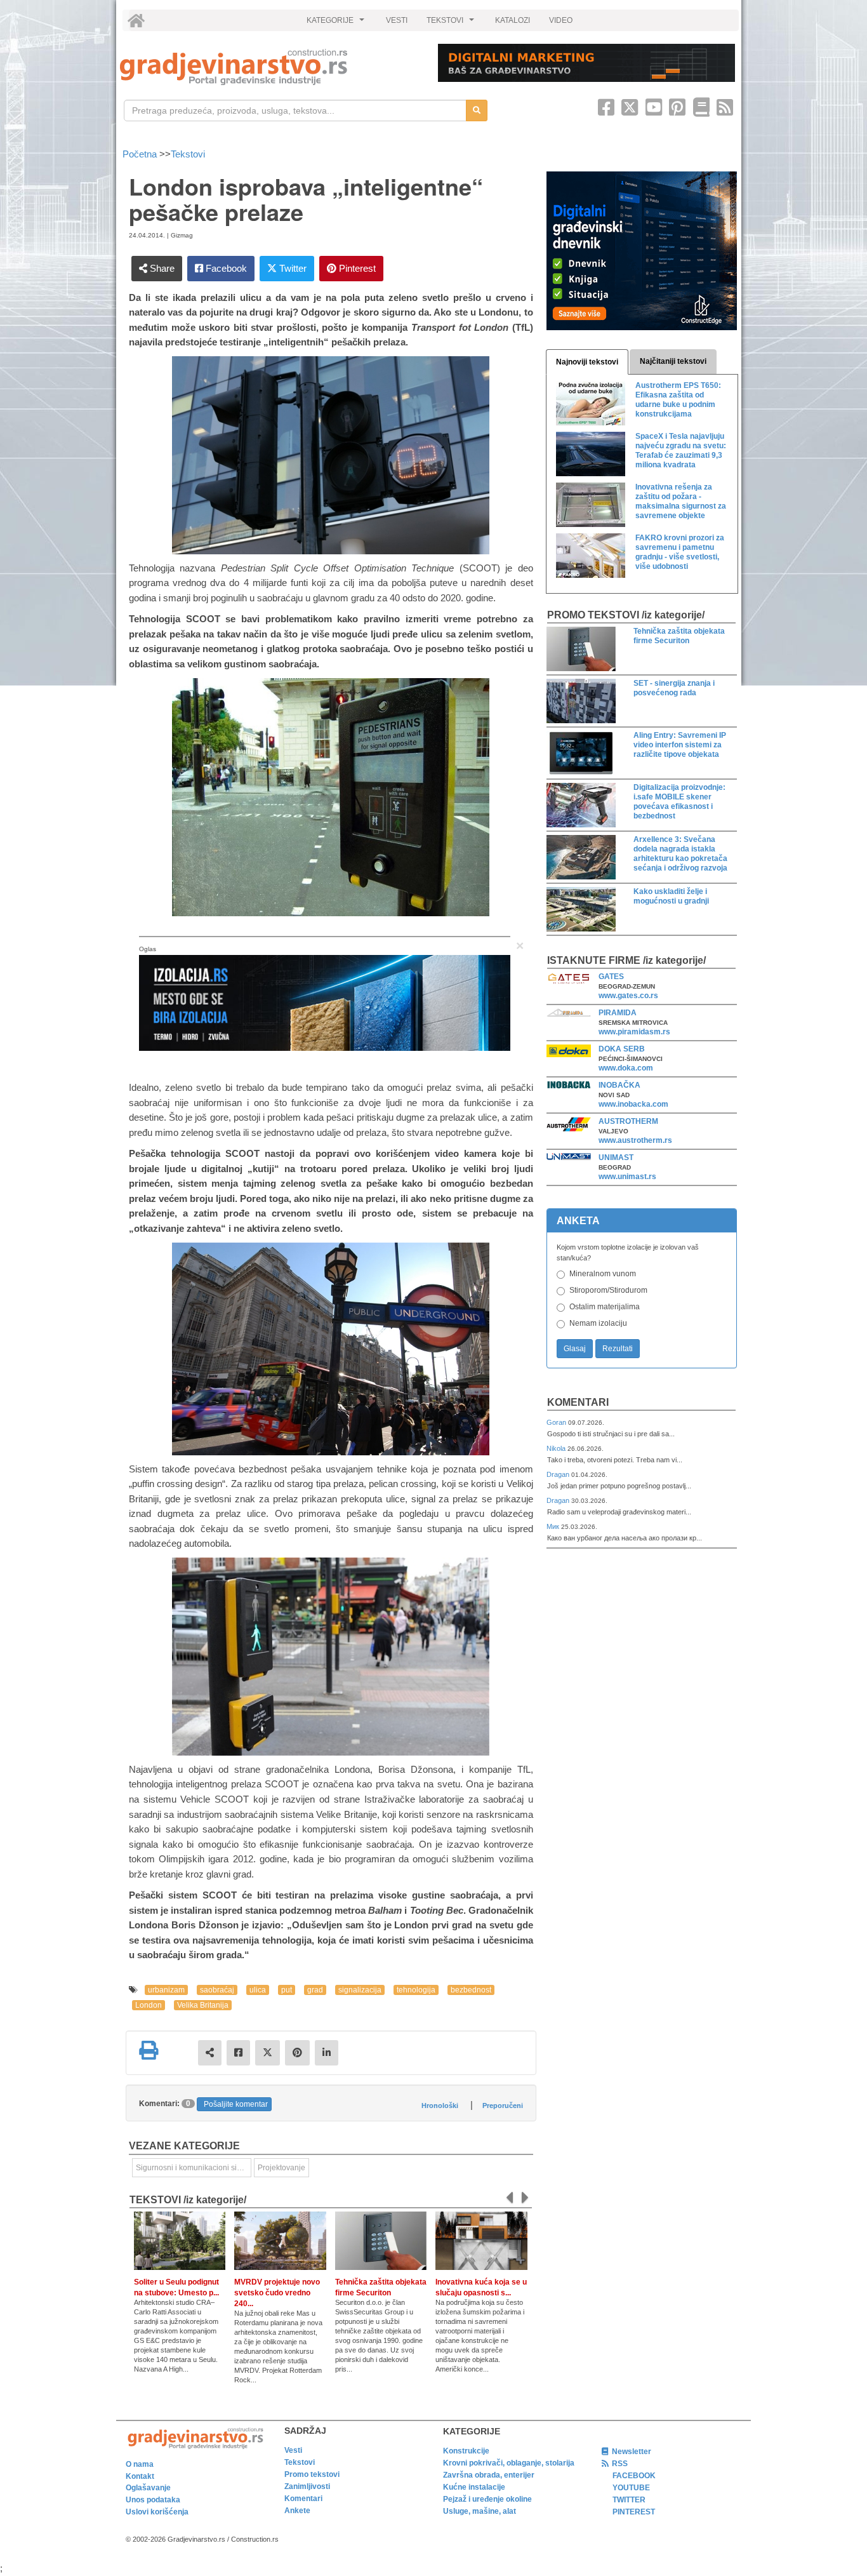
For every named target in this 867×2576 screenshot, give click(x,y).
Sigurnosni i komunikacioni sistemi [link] (194, 2168)
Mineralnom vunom (603, 1274)
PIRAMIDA (618, 1013)
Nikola (557, 1448)
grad (315, 1990)
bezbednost (471, 1990)
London (149, 2005)
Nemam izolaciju (598, 1323)
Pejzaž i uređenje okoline (487, 2499)
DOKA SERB (622, 1049)
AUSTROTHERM (628, 1121)
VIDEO (561, 20)
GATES (611, 977)
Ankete (297, 2511)
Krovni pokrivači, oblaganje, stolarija (509, 2463)
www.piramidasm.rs (634, 1032)
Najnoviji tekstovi (587, 362)
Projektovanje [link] (281, 2168)
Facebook (225, 268)
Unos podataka (153, 2500)
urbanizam (166, 1990)
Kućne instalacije (474, 2487)
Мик (554, 1526)
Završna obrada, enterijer (489, 2475)
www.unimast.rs (627, 1177)
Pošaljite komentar (236, 2104)
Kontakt (140, 2476)
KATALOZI (513, 20)
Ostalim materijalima (605, 1307)
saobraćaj (217, 1990)
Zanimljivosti (307, 2486)
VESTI (397, 20)
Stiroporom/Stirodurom (608, 1290)
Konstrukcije (466, 2451)
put (287, 1990)
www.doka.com (626, 1068)
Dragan (559, 1474)
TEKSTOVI (452, 23)
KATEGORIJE (337, 23)
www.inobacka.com (633, 1104)
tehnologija (416, 1990)
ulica (258, 1990)
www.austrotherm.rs (635, 1140)
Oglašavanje (148, 2488)
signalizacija (360, 1990)
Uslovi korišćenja (157, 2512)
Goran (557, 1422)
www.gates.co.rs (628, 996)
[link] (270, 67)
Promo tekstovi (312, 2474)
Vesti (293, 2450)
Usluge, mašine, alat (480, 2511)
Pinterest (356, 268)
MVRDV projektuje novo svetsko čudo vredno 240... (277, 2293)
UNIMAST (616, 1158)
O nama (140, 2464)
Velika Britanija (203, 2005)
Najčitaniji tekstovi (673, 361)
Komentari (578, 1402)
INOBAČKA (619, 1085)
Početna (141, 154)
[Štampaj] (149, 2050)
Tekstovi (188, 154)
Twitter (292, 268)
